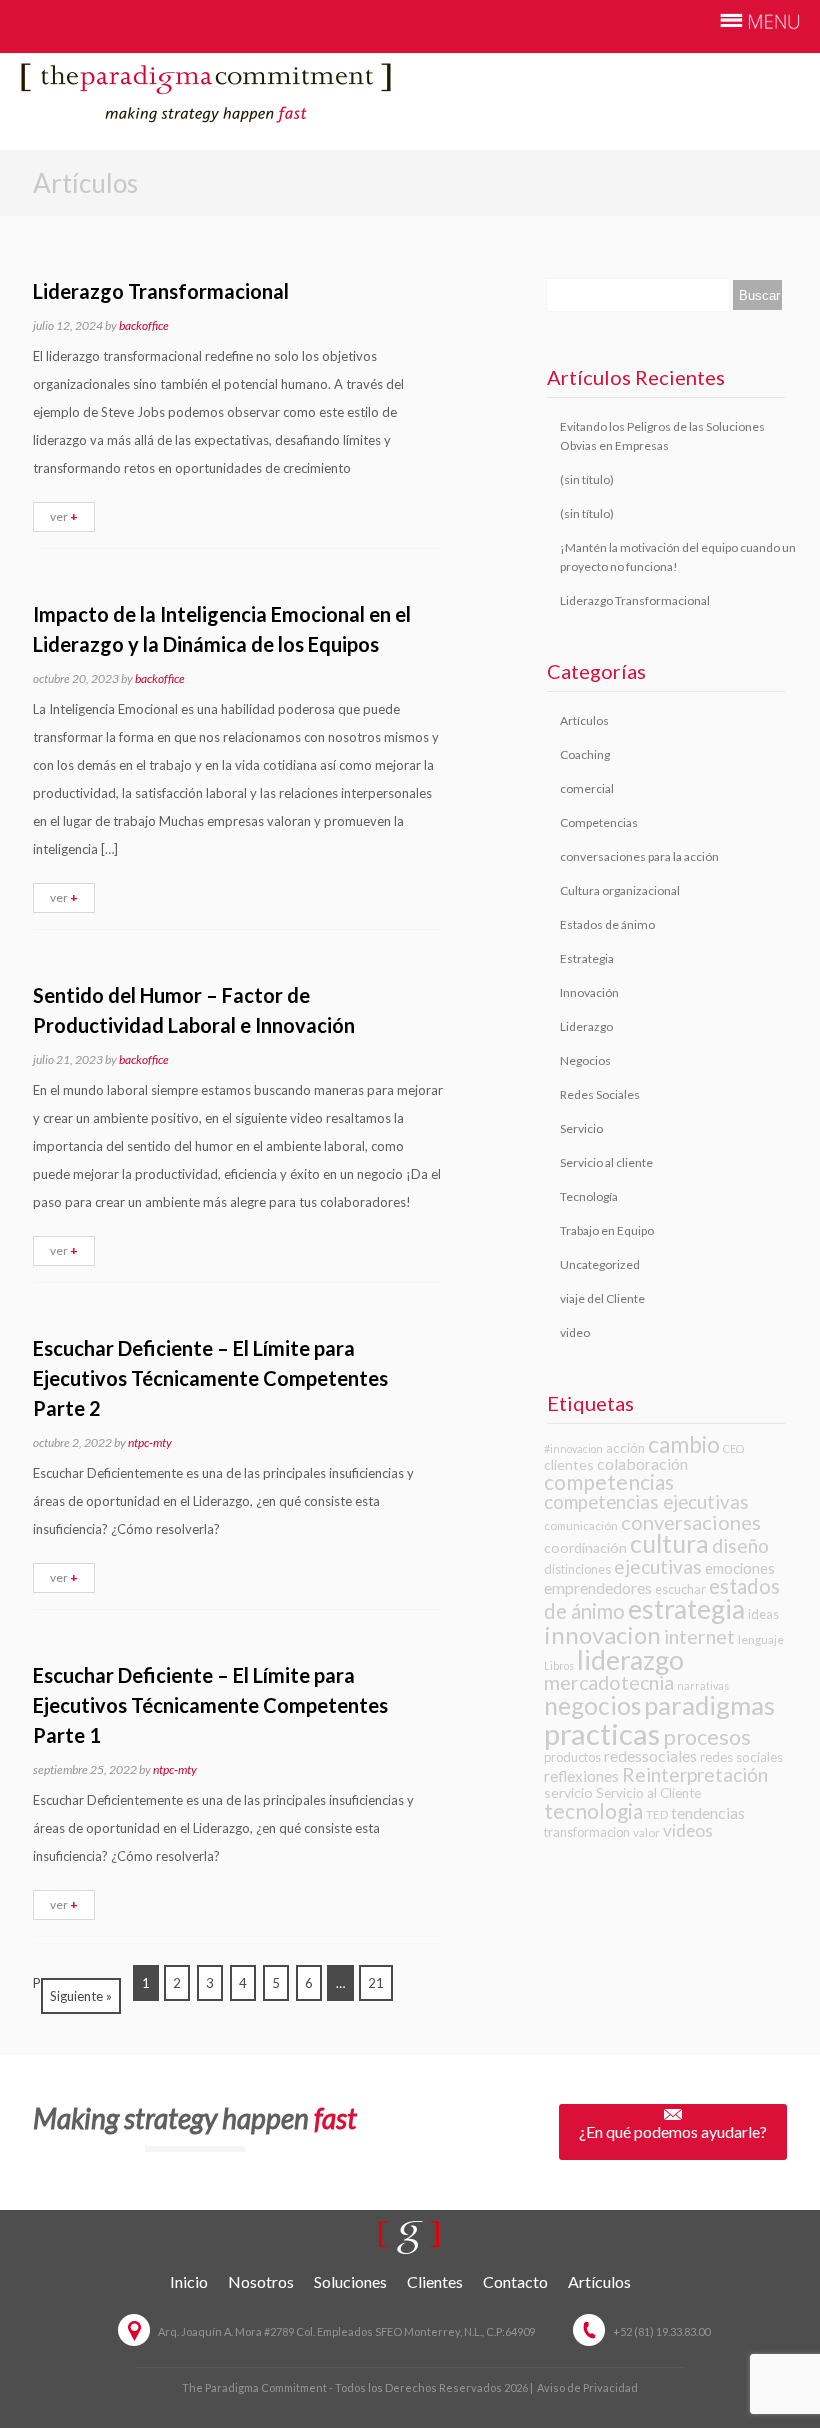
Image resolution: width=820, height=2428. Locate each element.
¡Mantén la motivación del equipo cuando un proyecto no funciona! (678, 557)
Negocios (585, 1060)
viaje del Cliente (602, 1298)
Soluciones (350, 2281)
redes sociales (741, 1757)
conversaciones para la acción (639, 856)
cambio (684, 1444)
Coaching (585, 754)
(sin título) (587, 479)
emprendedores (598, 1587)
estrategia (686, 1609)
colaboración (642, 1463)
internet (699, 1636)
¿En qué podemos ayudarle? (673, 2131)
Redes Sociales (600, 1094)
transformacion (587, 1832)
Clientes (435, 2281)
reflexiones (581, 1776)
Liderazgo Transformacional (635, 600)
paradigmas (709, 1705)
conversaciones (691, 1522)
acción (625, 1448)
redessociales (650, 1755)
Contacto (515, 2281)
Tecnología (589, 1196)
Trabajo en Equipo (607, 1230)
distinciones (577, 1569)
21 (376, 1983)
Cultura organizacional (620, 890)
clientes (569, 1464)
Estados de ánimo (607, 924)
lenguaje (761, 1639)
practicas (602, 1733)
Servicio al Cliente (648, 1793)
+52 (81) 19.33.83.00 (661, 2331)
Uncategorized (600, 1264)
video (575, 1332)
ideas (763, 1614)
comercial (587, 788)
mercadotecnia (609, 1682)
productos (572, 1757)
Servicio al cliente (606, 1162)
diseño (740, 1545)
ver (64, 516)
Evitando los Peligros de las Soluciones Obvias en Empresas (662, 436)
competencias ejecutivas (646, 1502)
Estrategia (587, 958)
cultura (669, 1543)
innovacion (602, 1634)
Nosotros (261, 2281)
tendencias (708, 1812)
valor (646, 1832)
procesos (707, 1737)
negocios (592, 1705)
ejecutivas (658, 1566)
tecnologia (593, 1810)
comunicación (581, 1525)
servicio (568, 1792)
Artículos (584, 720)
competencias (609, 1481)
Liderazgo (586, 1026)
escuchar (680, 1589)
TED (657, 1814)
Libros (559, 1665)
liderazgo (630, 1660)
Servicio (581, 1128)
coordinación (585, 1547)
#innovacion (573, 1448)
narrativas (703, 1685)
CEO (733, 1448)
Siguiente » (81, 1996)
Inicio (189, 2281)
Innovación (589, 992)
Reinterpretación (695, 1774)
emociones (740, 1568)
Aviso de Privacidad (587, 2387)
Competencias (599, 822)
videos (688, 1830)
